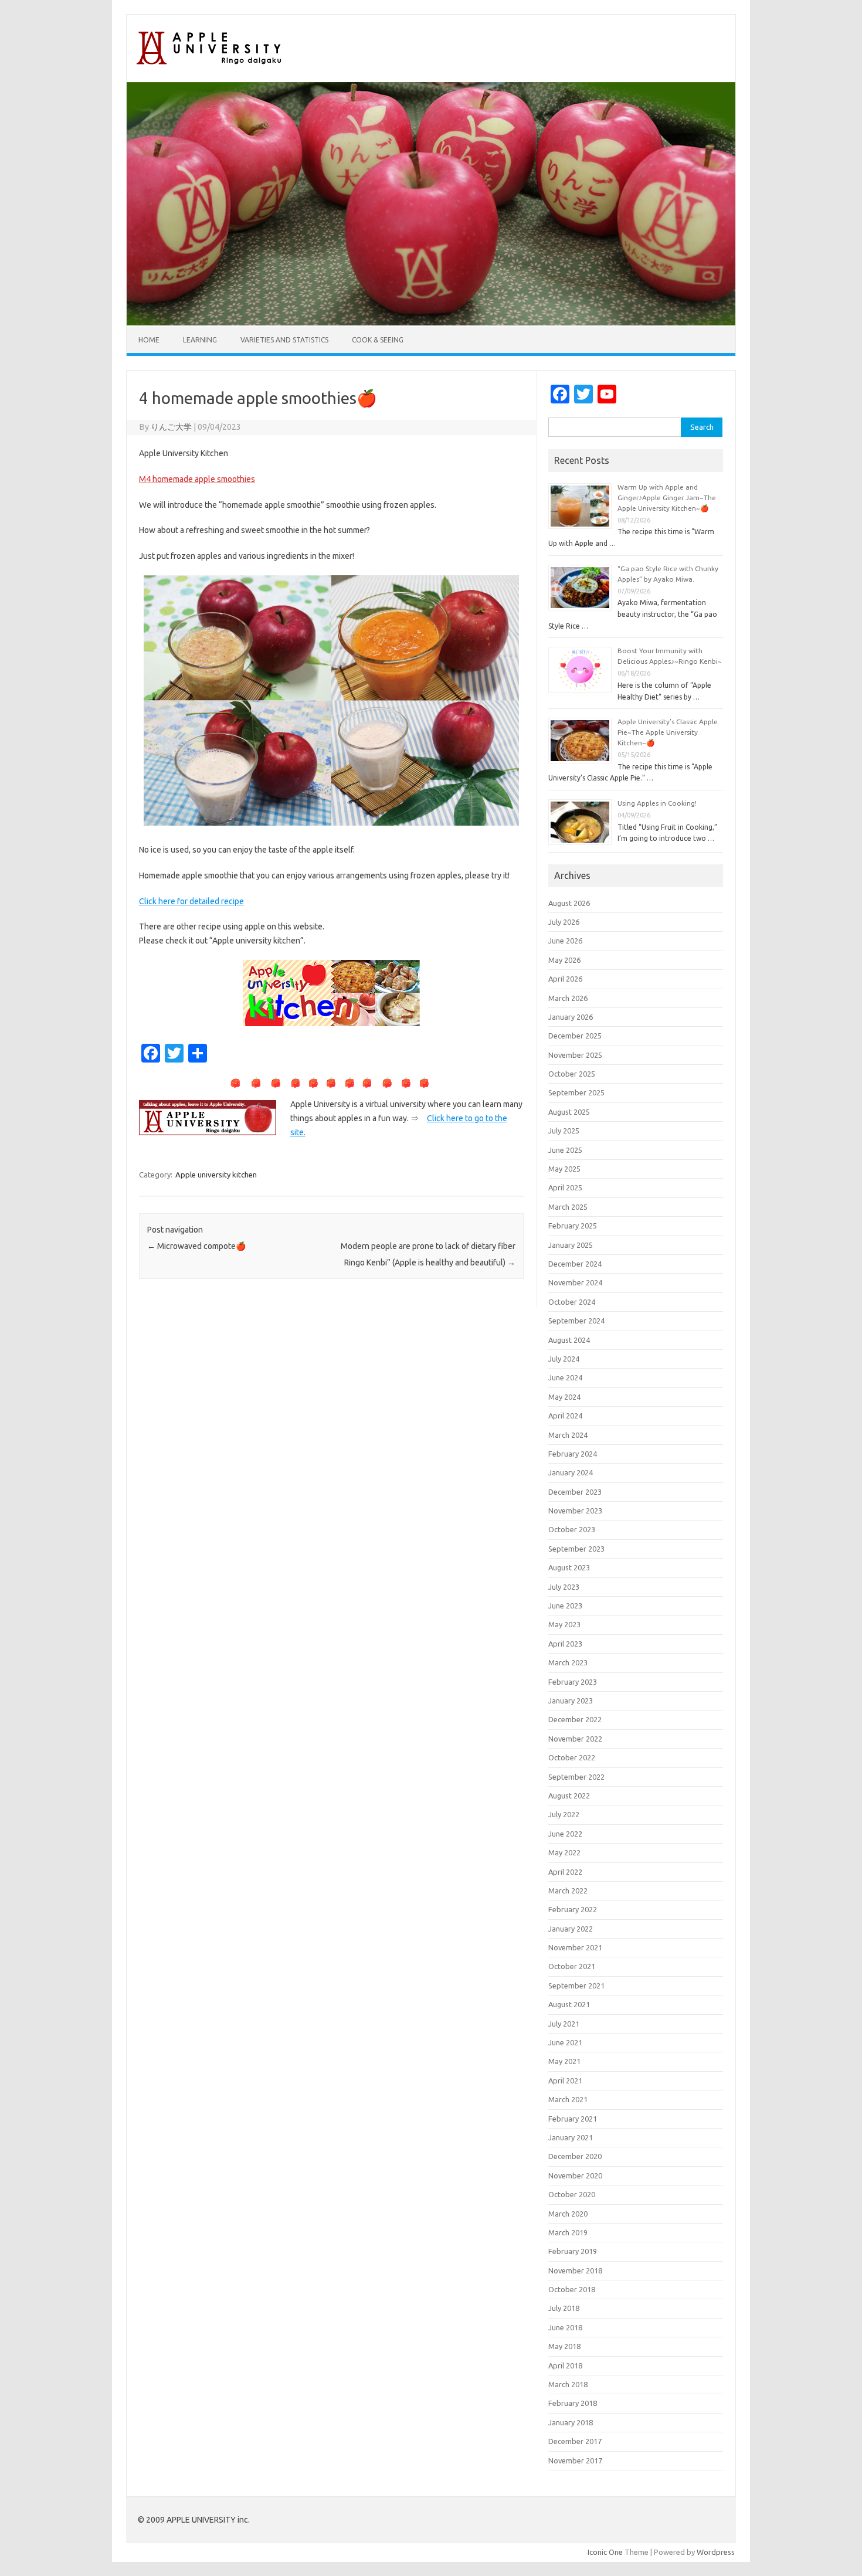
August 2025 (569, 1112)
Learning (200, 340)
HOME (149, 340)
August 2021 (569, 2004)
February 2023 (573, 1682)
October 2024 (572, 1302)
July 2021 (564, 2024)
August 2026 (569, 903)
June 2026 (565, 941)
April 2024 (565, 1416)
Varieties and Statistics (284, 340)
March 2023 (568, 1662)
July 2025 (564, 1131)
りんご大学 (171, 427)
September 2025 (576, 1092)
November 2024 (575, 1282)
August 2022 (569, 1796)
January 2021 (571, 2137)
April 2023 (565, 1644)
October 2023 (572, 1529)
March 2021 (568, 2099)
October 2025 (572, 1074)
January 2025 (571, 1245)
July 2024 (564, 1359)
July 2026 (564, 922)
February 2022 (573, 1909)
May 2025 (564, 1169)
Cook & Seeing (378, 340)
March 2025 (568, 1207)
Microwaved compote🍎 (196, 1246)
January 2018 (571, 2422)
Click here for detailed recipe (191, 901)
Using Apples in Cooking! (657, 803)
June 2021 (565, 2042)
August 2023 (569, 1567)
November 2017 (575, 2460)
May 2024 (564, 1397)
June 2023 (565, 1606)
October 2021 (572, 1966)
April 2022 (565, 1872)
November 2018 (575, 2270)
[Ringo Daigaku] (211, 62)
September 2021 (576, 1986)
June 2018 (565, 2327)
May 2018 (564, 2346)
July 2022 (564, 1814)
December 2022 (575, 1719)
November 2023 (575, 1511)
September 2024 (576, 1321)
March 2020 (568, 2214)
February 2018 (573, 2403)
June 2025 (565, 1150)
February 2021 (573, 2119)
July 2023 (564, 1587)
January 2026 (571, 1017)
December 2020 (575, 2156)
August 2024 (569, 1340)
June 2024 (565, 1377)
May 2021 (564, 2061)
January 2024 (571, 1472)
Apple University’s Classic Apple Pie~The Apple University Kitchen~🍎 (668, 732)
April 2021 (565, 2081)
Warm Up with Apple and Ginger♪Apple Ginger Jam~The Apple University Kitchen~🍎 (667, 498)
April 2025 (565, 1187)
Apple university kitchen (216, 1175)
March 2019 (568, 2232)
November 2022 (575, 1739)
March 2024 (568, 1435)
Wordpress (716, 2552)
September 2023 (576, 1549)
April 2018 (565, 2365)
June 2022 (565, 1834)
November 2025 (575, 1055)
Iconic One (605, 2552)
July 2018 (564, 2308)
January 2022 (571, 1929)
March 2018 (568, 2384)
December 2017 (575, 2441)
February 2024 (573, 1454)
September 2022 (576, 1777)
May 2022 (564, 1852)
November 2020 (575, 2175)
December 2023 (575, 1492)
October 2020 (572, 2194)
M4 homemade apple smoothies (197, 479)
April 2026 (565, 979)
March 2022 (568, 1891)
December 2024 (575, 1264)
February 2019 (573, 2251)
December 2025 (575, 1036)
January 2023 (571, 1701)
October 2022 (572, 1757)
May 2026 (564, 960)
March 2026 (568, 998)
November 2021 (575, 1947)
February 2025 (573, 1226)
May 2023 (564, 1624)
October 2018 (572, 2289)
